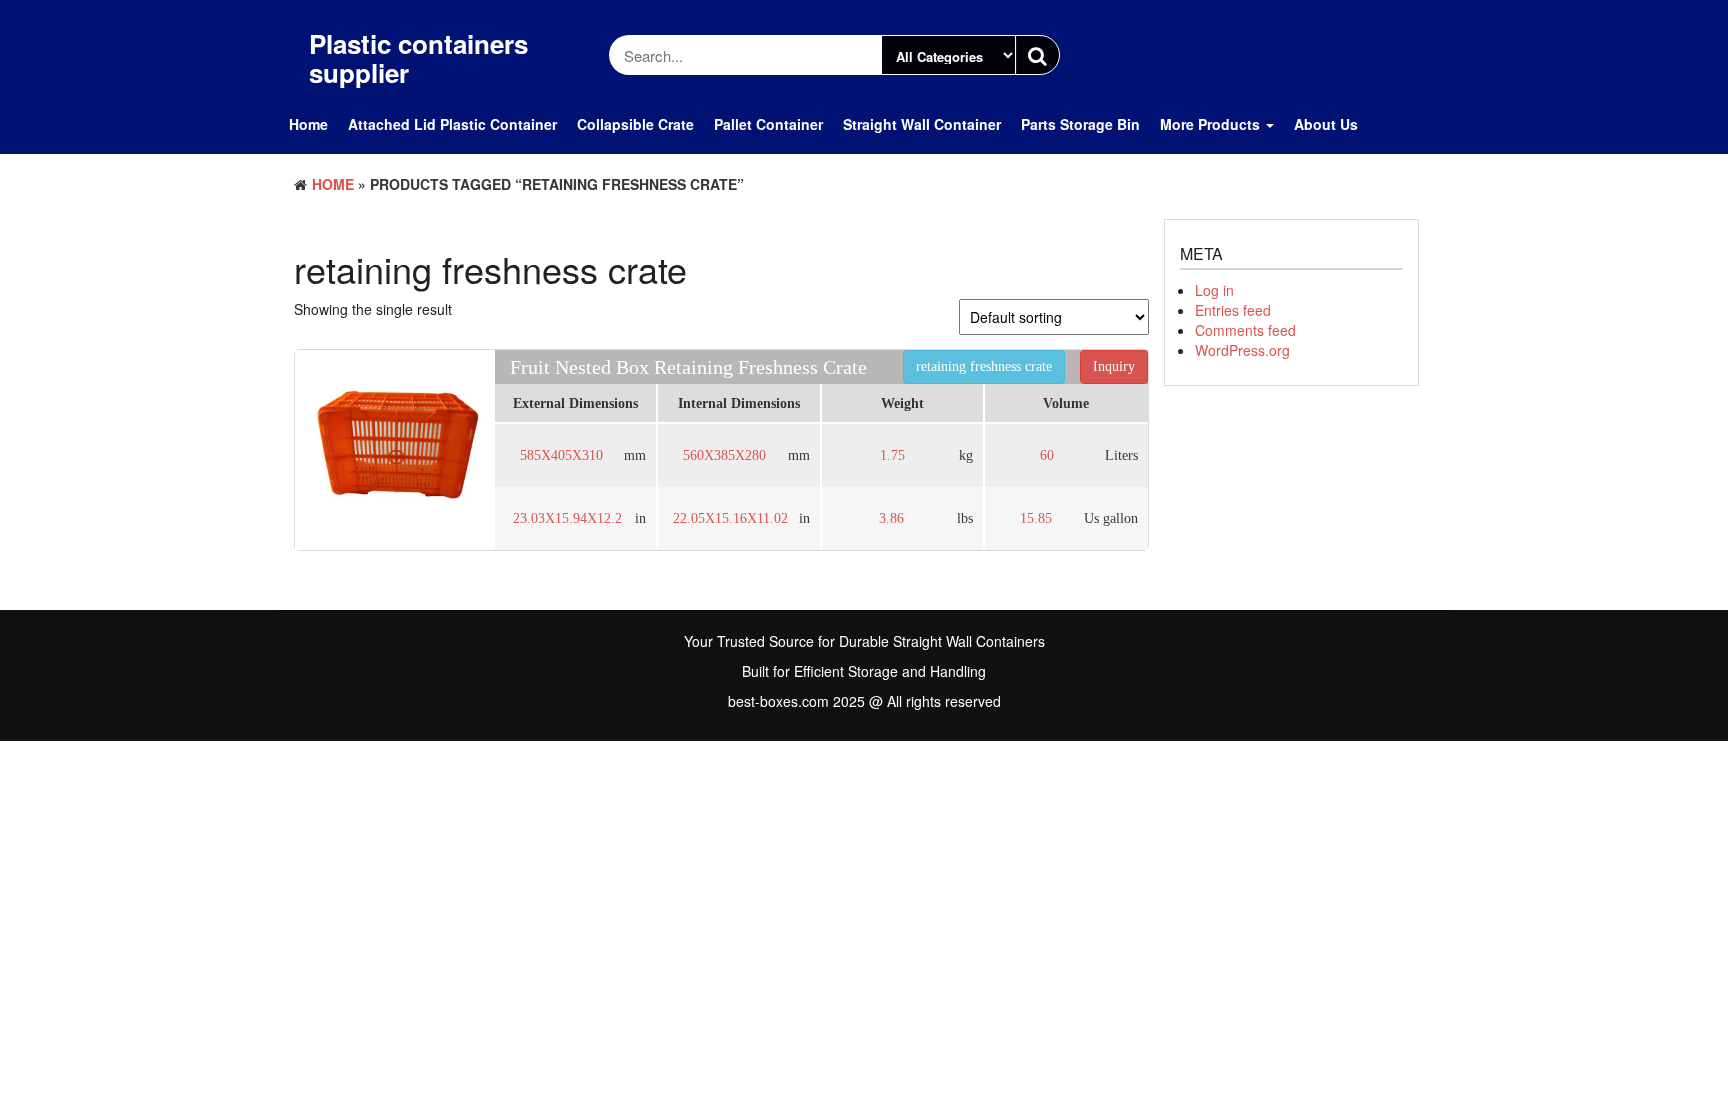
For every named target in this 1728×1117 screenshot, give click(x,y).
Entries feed (1233, 310)
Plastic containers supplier (418, 58)
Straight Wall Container (922, 124)
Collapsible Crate (635, 124)
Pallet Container (768, 124)
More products (1212, 124)
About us (1326, 124)
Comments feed (1245, 330)
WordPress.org (1242, 350)
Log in (1214, 290)
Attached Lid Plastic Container (452, 124)
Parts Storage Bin (1080, 124)
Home (308, 124)
